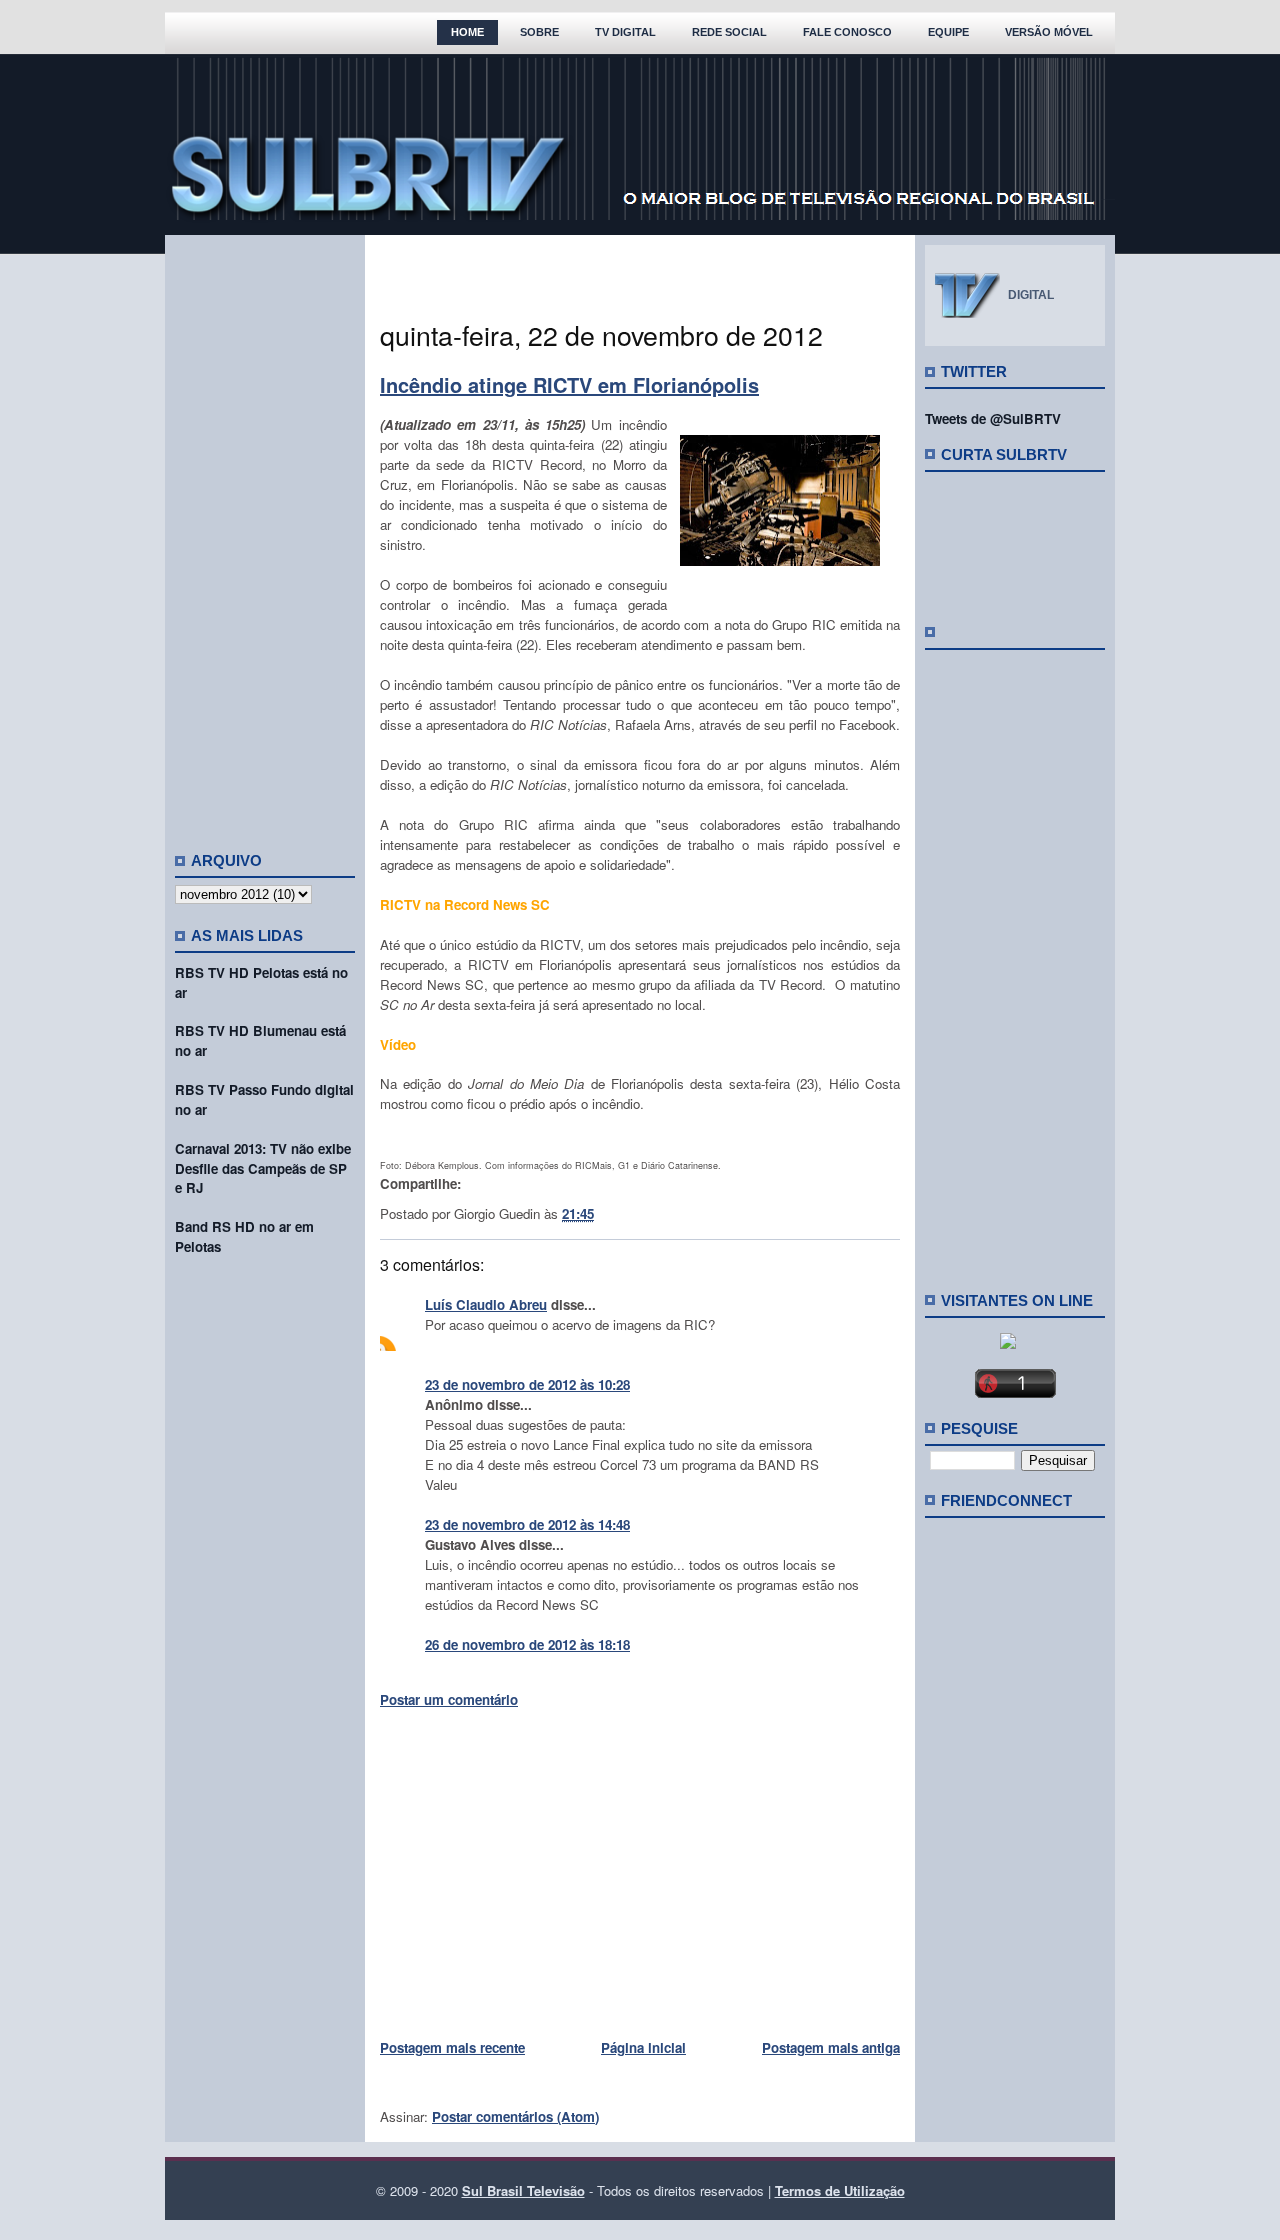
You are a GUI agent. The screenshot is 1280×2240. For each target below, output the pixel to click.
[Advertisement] (265, 535)
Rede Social (729, 32)
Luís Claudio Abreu (486, 1304)
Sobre (539, 32)
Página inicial (643, 2047)
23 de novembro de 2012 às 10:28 (527, 1384)
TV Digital (625, 32)
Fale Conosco (847, 32)
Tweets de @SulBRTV (993, 418)
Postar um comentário (449, 1699)
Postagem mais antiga (831, 2047)
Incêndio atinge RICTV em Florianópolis (569, 384)
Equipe (948, 32)
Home (467, 32)
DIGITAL (1031, 295)
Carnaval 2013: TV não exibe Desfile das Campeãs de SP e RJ (263, 1168)
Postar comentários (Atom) (515, 2116)
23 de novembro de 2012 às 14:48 (527, 1524)
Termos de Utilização (840, 2190)
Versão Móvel (1049, 32)
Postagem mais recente (452, 2047)
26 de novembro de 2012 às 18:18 (527, 1644)
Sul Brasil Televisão (523, 2190)
